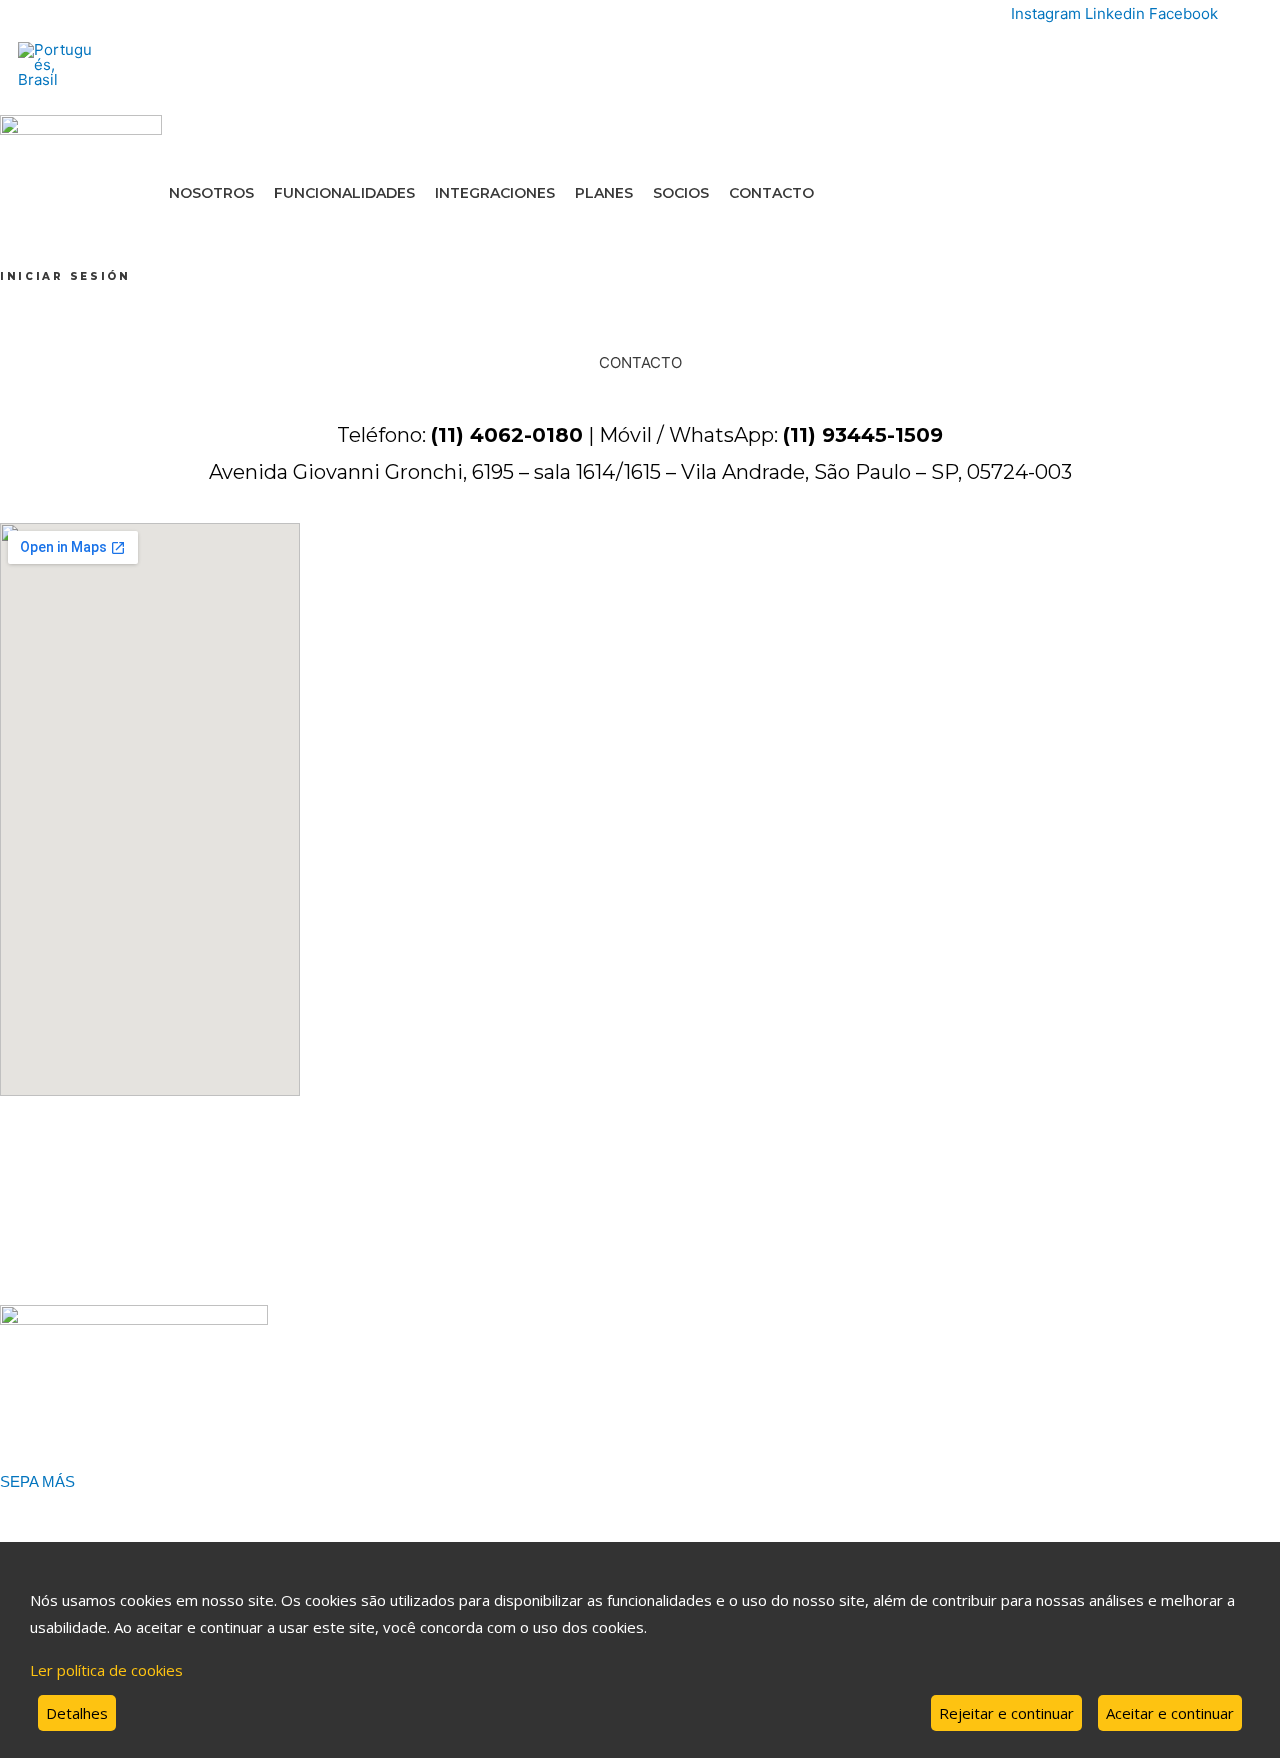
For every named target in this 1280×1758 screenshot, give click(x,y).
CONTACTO (771, 193)
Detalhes (77, 1713)
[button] (65, 276)
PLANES (604, 193)
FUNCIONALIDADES (344, 193)
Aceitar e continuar (1170, 1713)
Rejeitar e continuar (1006, 1713)
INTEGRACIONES (495, 193)
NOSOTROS (211, 193)
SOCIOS (681, 193)
